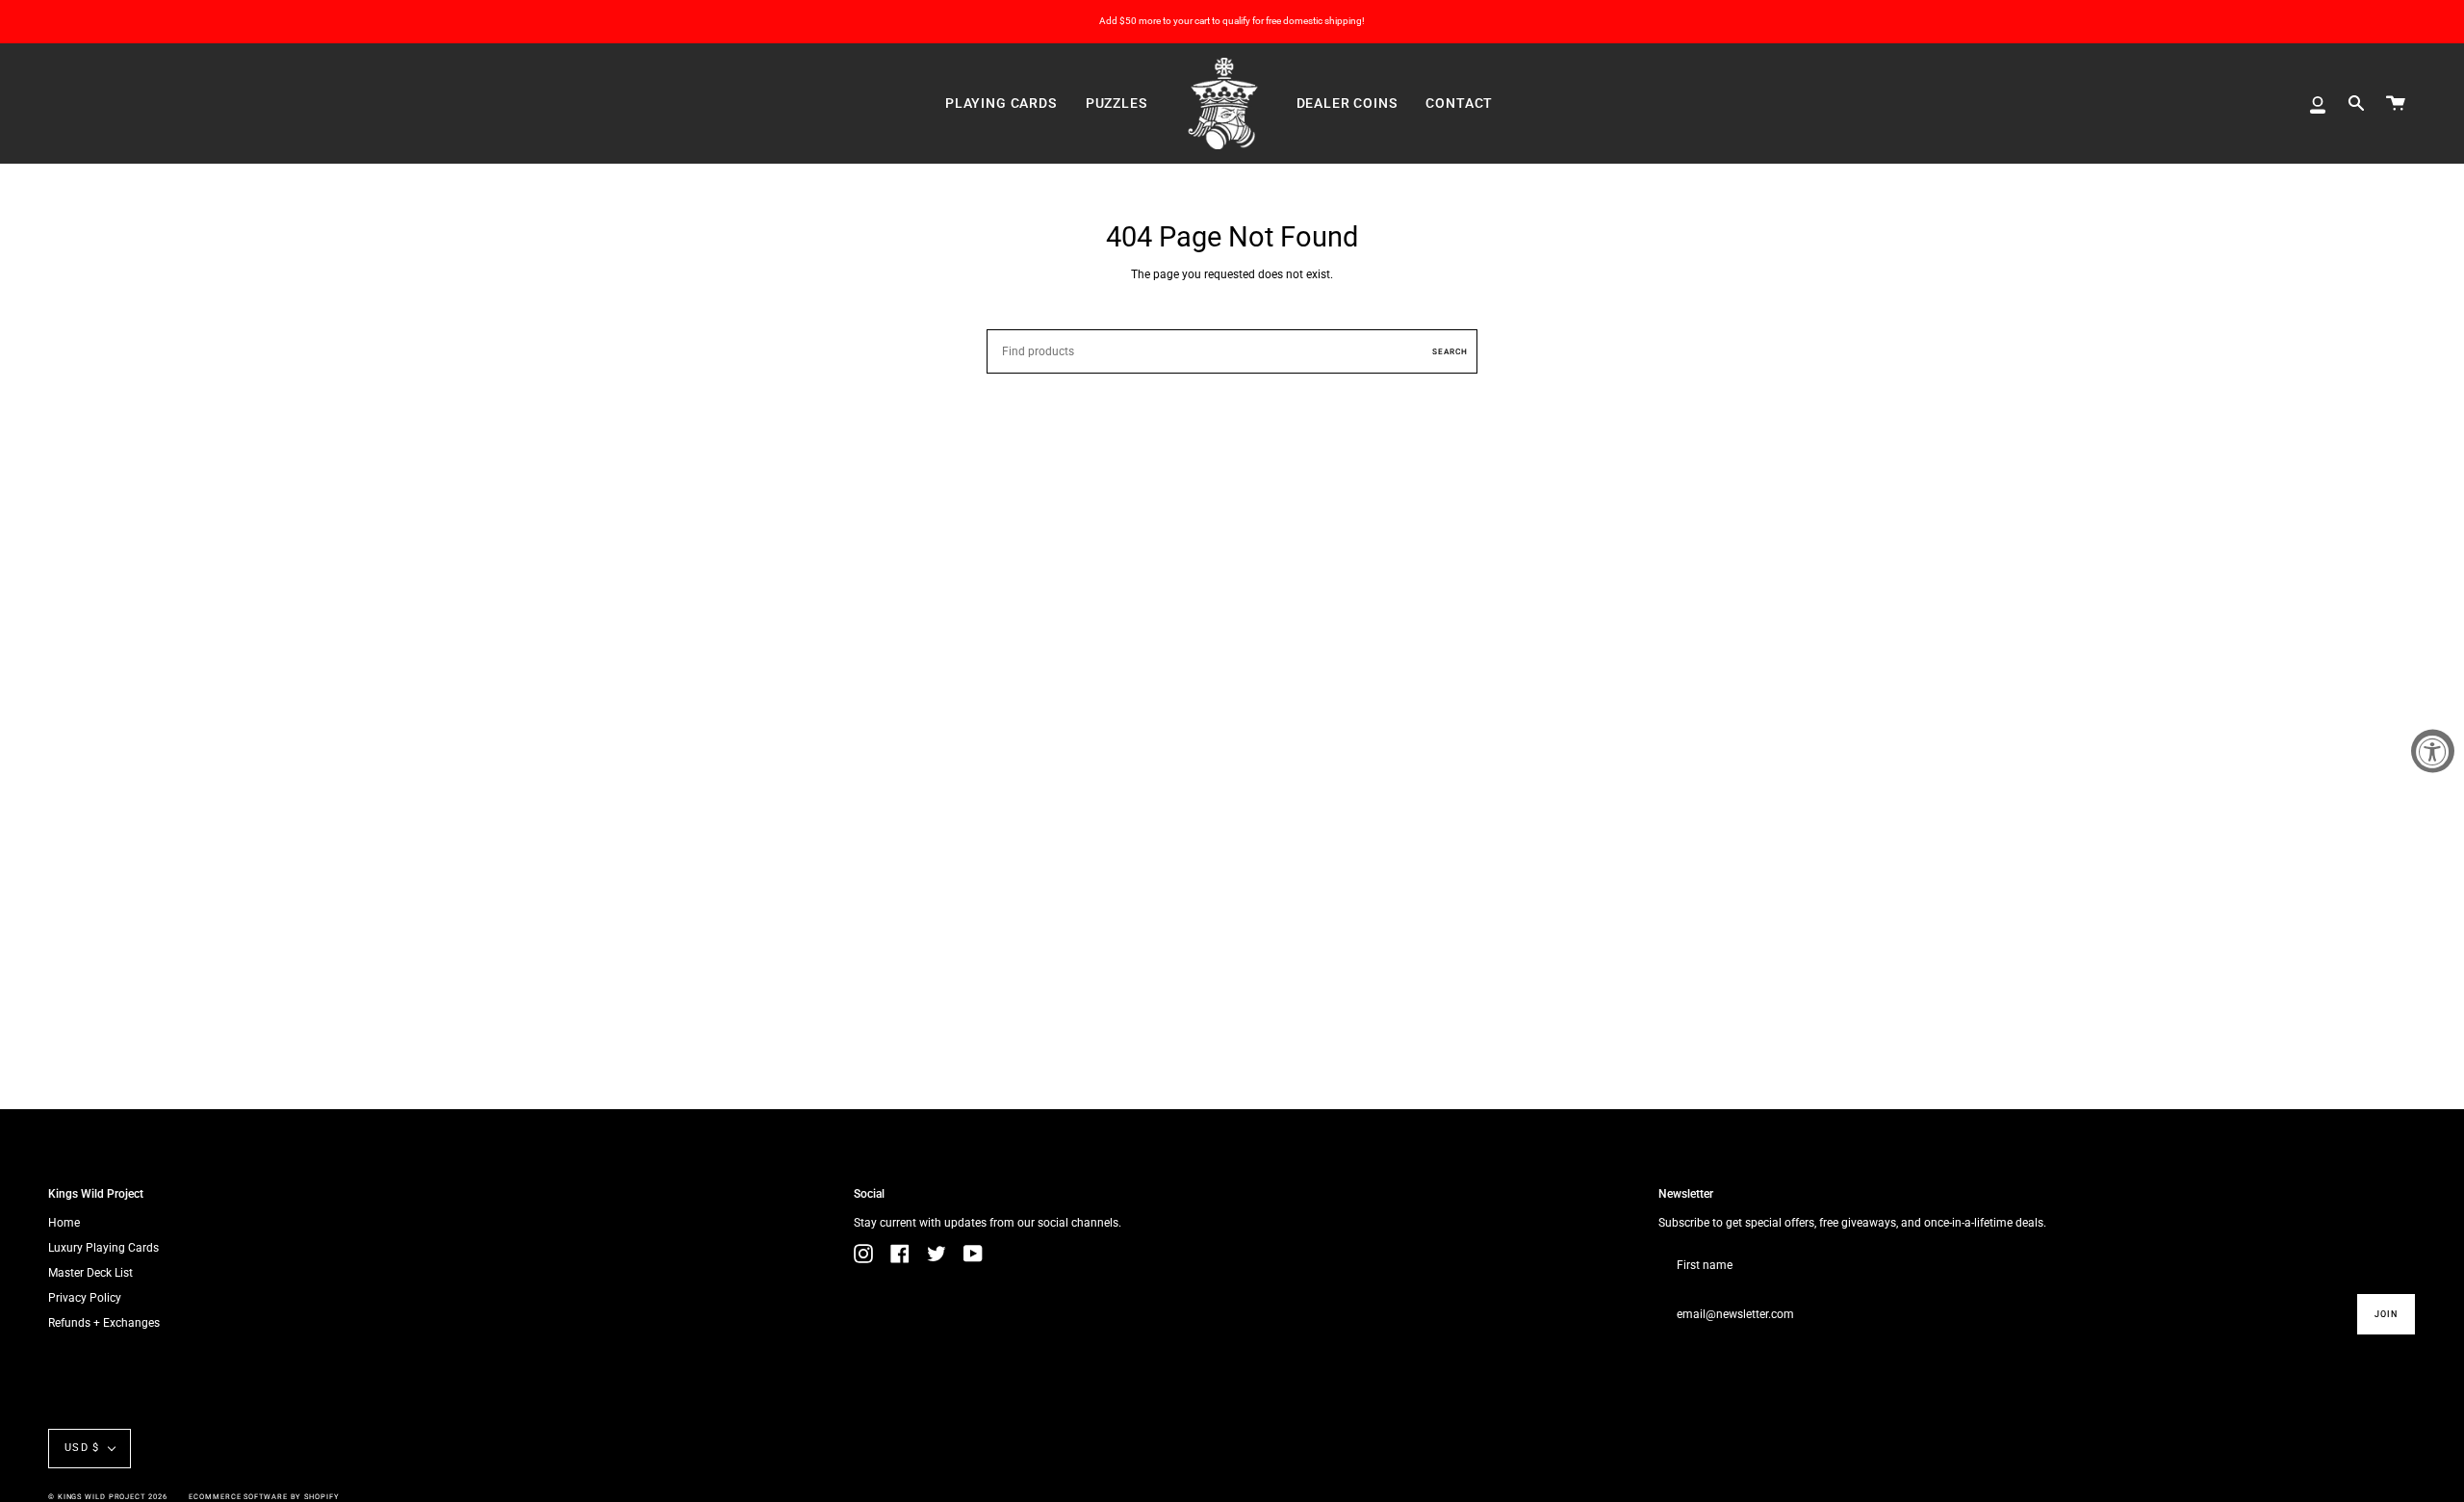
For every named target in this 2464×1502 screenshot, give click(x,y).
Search (1450, 351)
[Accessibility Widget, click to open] (2433, 751)
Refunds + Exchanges (104, 1323)
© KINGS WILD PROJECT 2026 (108, 1497)
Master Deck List (90, 1273)
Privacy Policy (85, 1298)
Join (2386, 1314)
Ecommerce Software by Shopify (264, 1497)
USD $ (82, 1448)
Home (64, 1223)
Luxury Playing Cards (103, 1248)
